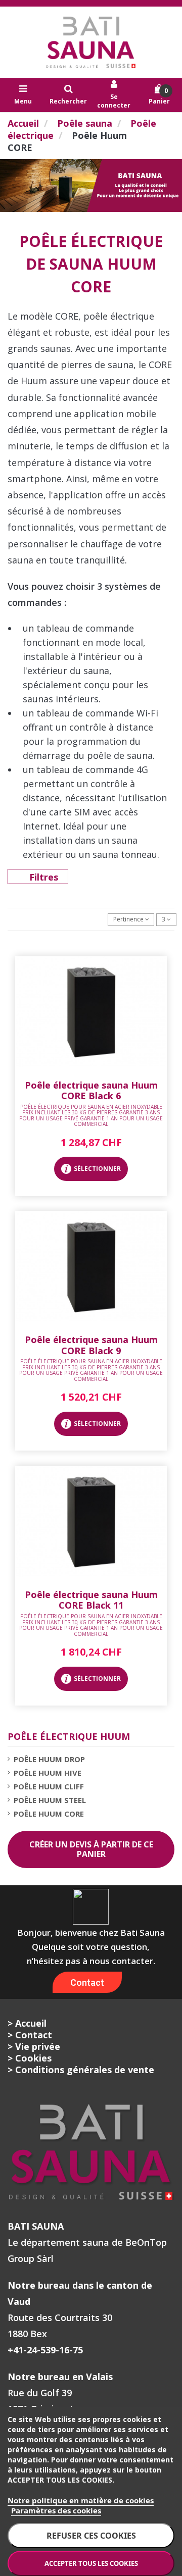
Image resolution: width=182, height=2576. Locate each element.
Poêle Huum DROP (49, 1759)
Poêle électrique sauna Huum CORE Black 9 (91, 1345)
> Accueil (27, 2023)
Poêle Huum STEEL (50, 1800)
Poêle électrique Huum (69, 1736)
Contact (87, 1982)
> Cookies (30, 2058)
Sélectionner (97, 1169)
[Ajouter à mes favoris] (91, 1064)
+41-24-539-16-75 (45, 2350)
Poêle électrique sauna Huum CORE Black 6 (91, 1091)
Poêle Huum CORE (49, 1814)
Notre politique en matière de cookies (81, 2500)
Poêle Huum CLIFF (49, 1786)
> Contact (30, 2035)
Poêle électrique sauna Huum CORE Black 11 (91, 1600)
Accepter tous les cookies (91, 2563)
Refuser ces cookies (91, 2536)
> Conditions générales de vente (81, 2070)
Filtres (44, 877)
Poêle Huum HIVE (48, 1773)
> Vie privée (34, 2046)
